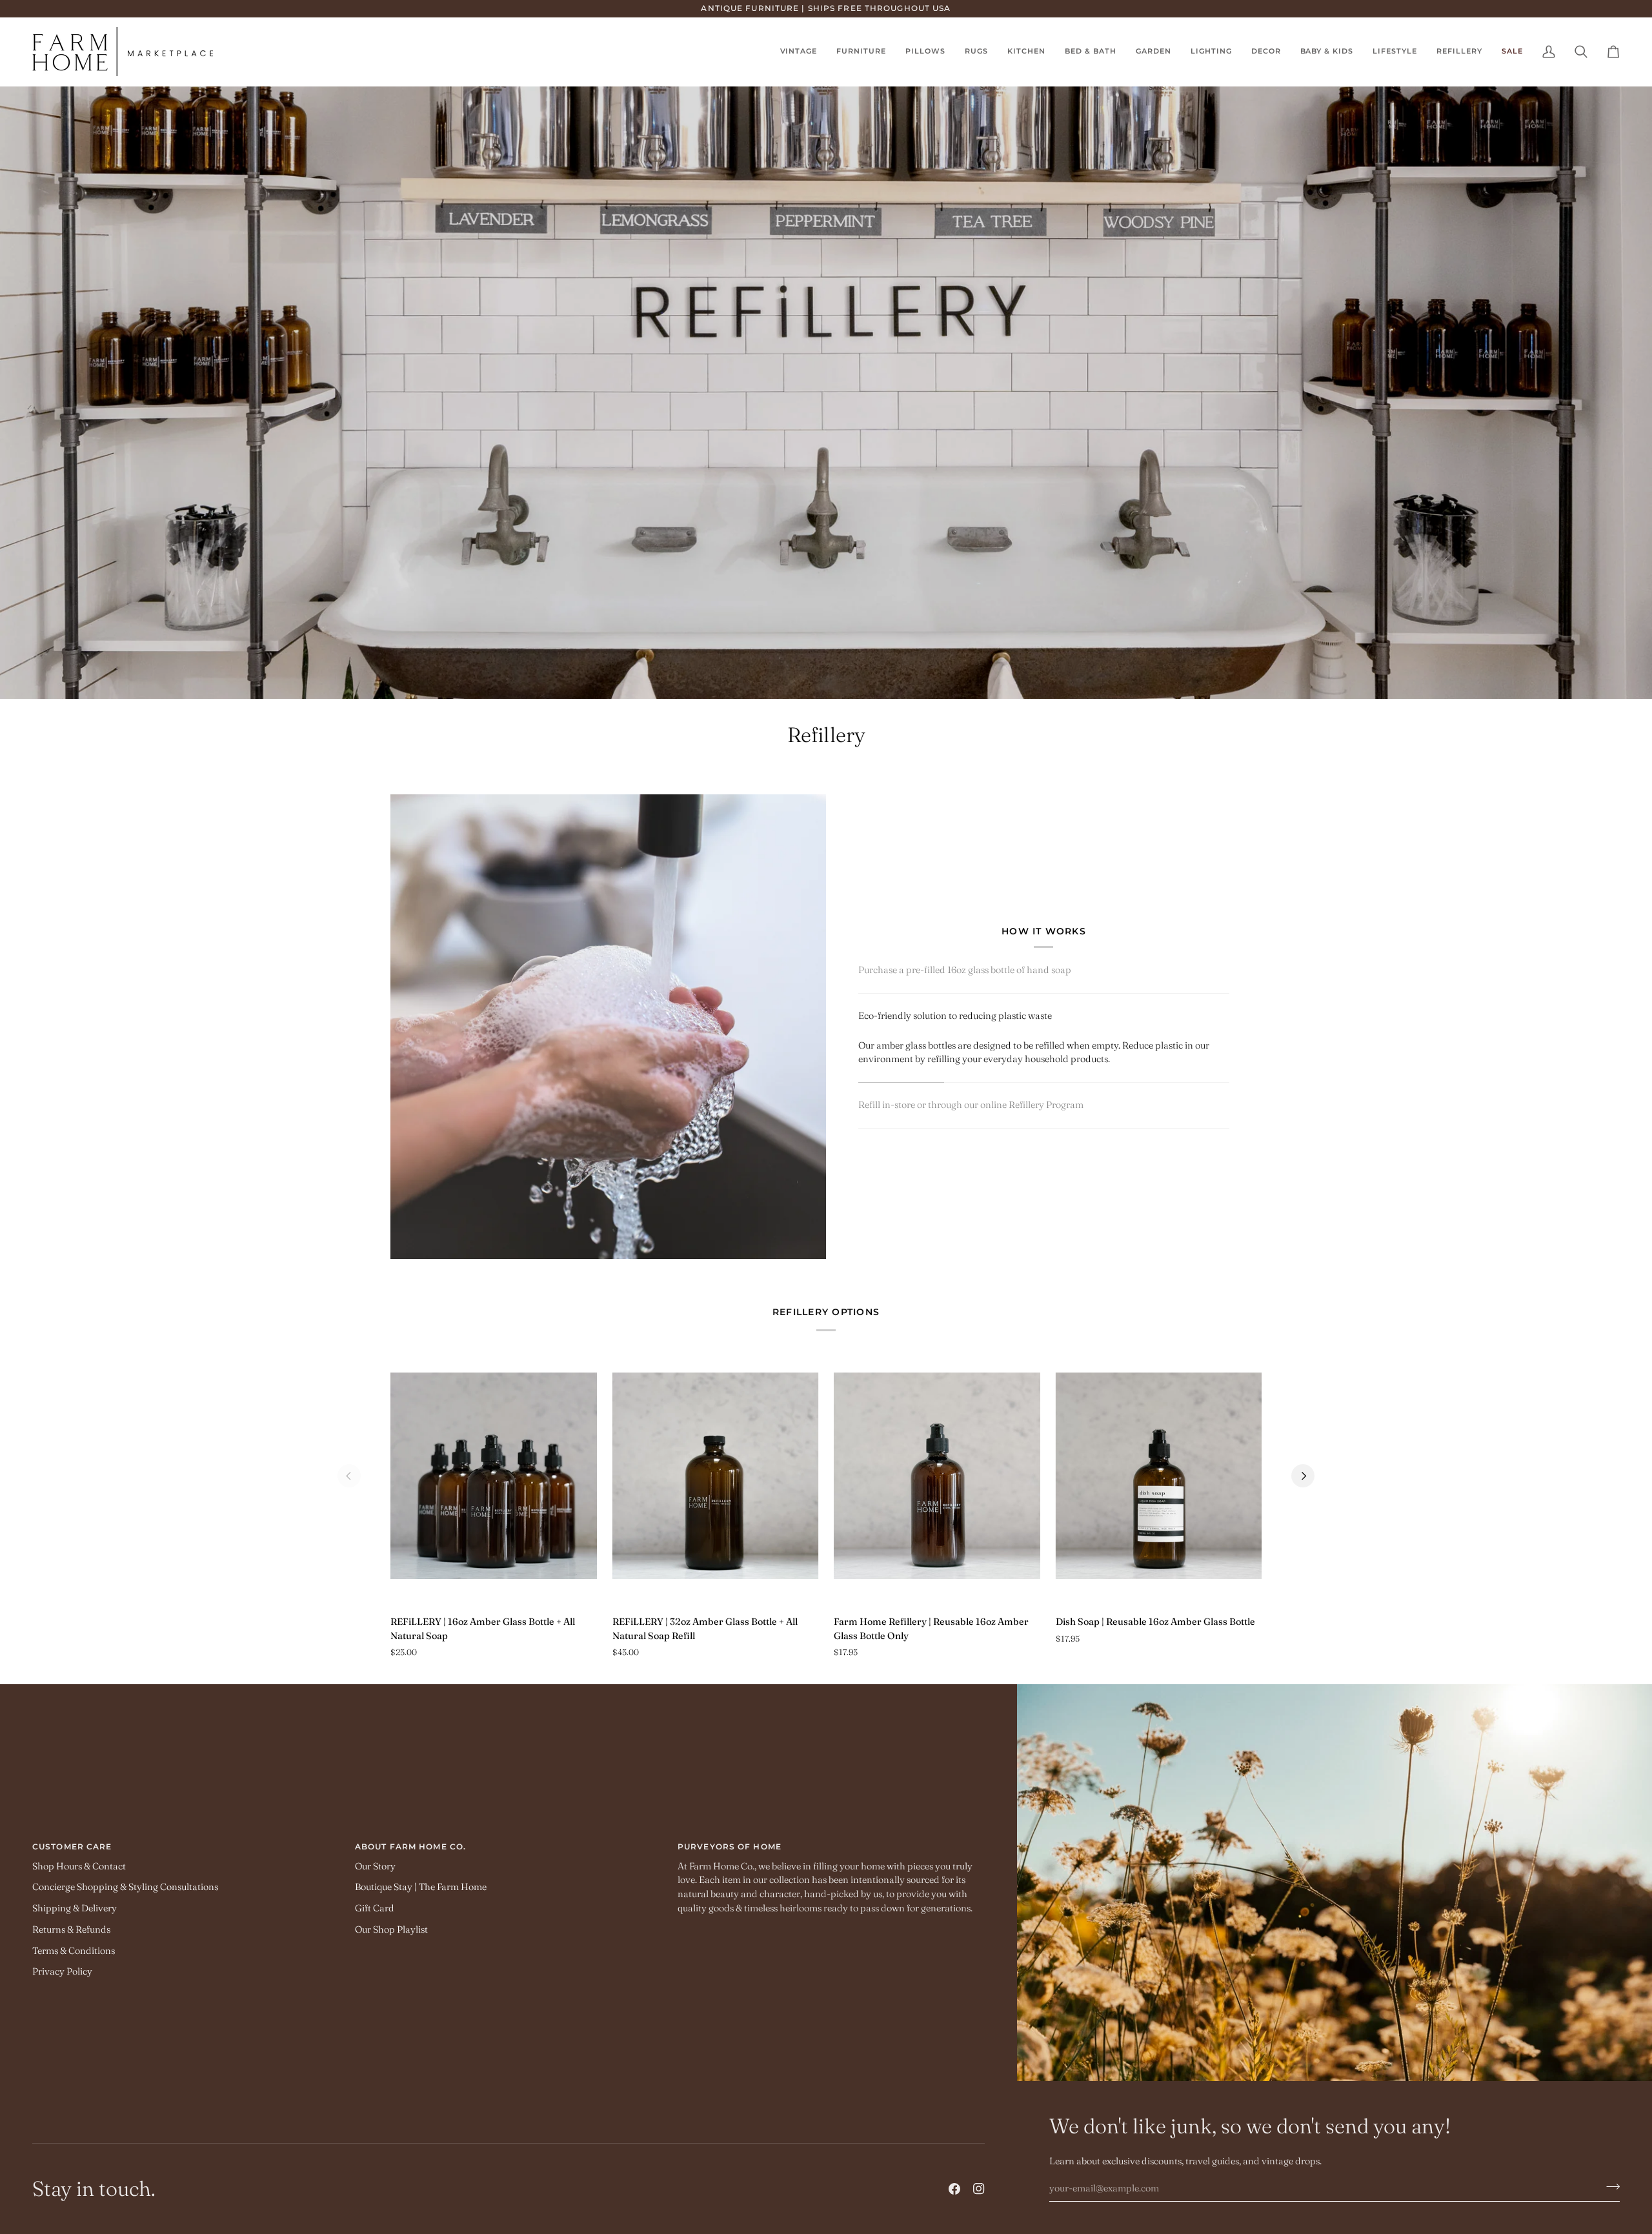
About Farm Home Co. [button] (410, 1847)
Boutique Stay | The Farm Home (421, 1887)
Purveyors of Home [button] (730, 1847)
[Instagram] (979, 2189)
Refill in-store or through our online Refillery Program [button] (971, 1105)
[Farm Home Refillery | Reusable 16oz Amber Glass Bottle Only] (937, 1475)
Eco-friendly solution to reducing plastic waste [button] (955, 1016)
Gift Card (375, 1908)
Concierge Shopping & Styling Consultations (125, 1887)
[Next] (1303, 1476)
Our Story (375, 1866)
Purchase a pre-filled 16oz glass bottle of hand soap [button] (965, 970)
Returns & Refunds (71, 1929)
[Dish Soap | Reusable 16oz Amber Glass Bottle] (1159, 1475)
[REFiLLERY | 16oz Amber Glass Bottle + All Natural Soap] (494, 1475)
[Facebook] (954, 2189)
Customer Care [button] (72, 1847)
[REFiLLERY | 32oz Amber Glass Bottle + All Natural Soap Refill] (716, 1475)
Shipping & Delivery (75, 1908)
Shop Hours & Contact (79, 1866)
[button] (976, 52)
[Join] (1609, 2187)
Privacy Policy (62, 1971)
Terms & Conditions (74, 1951)
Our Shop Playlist (391, 1929)
